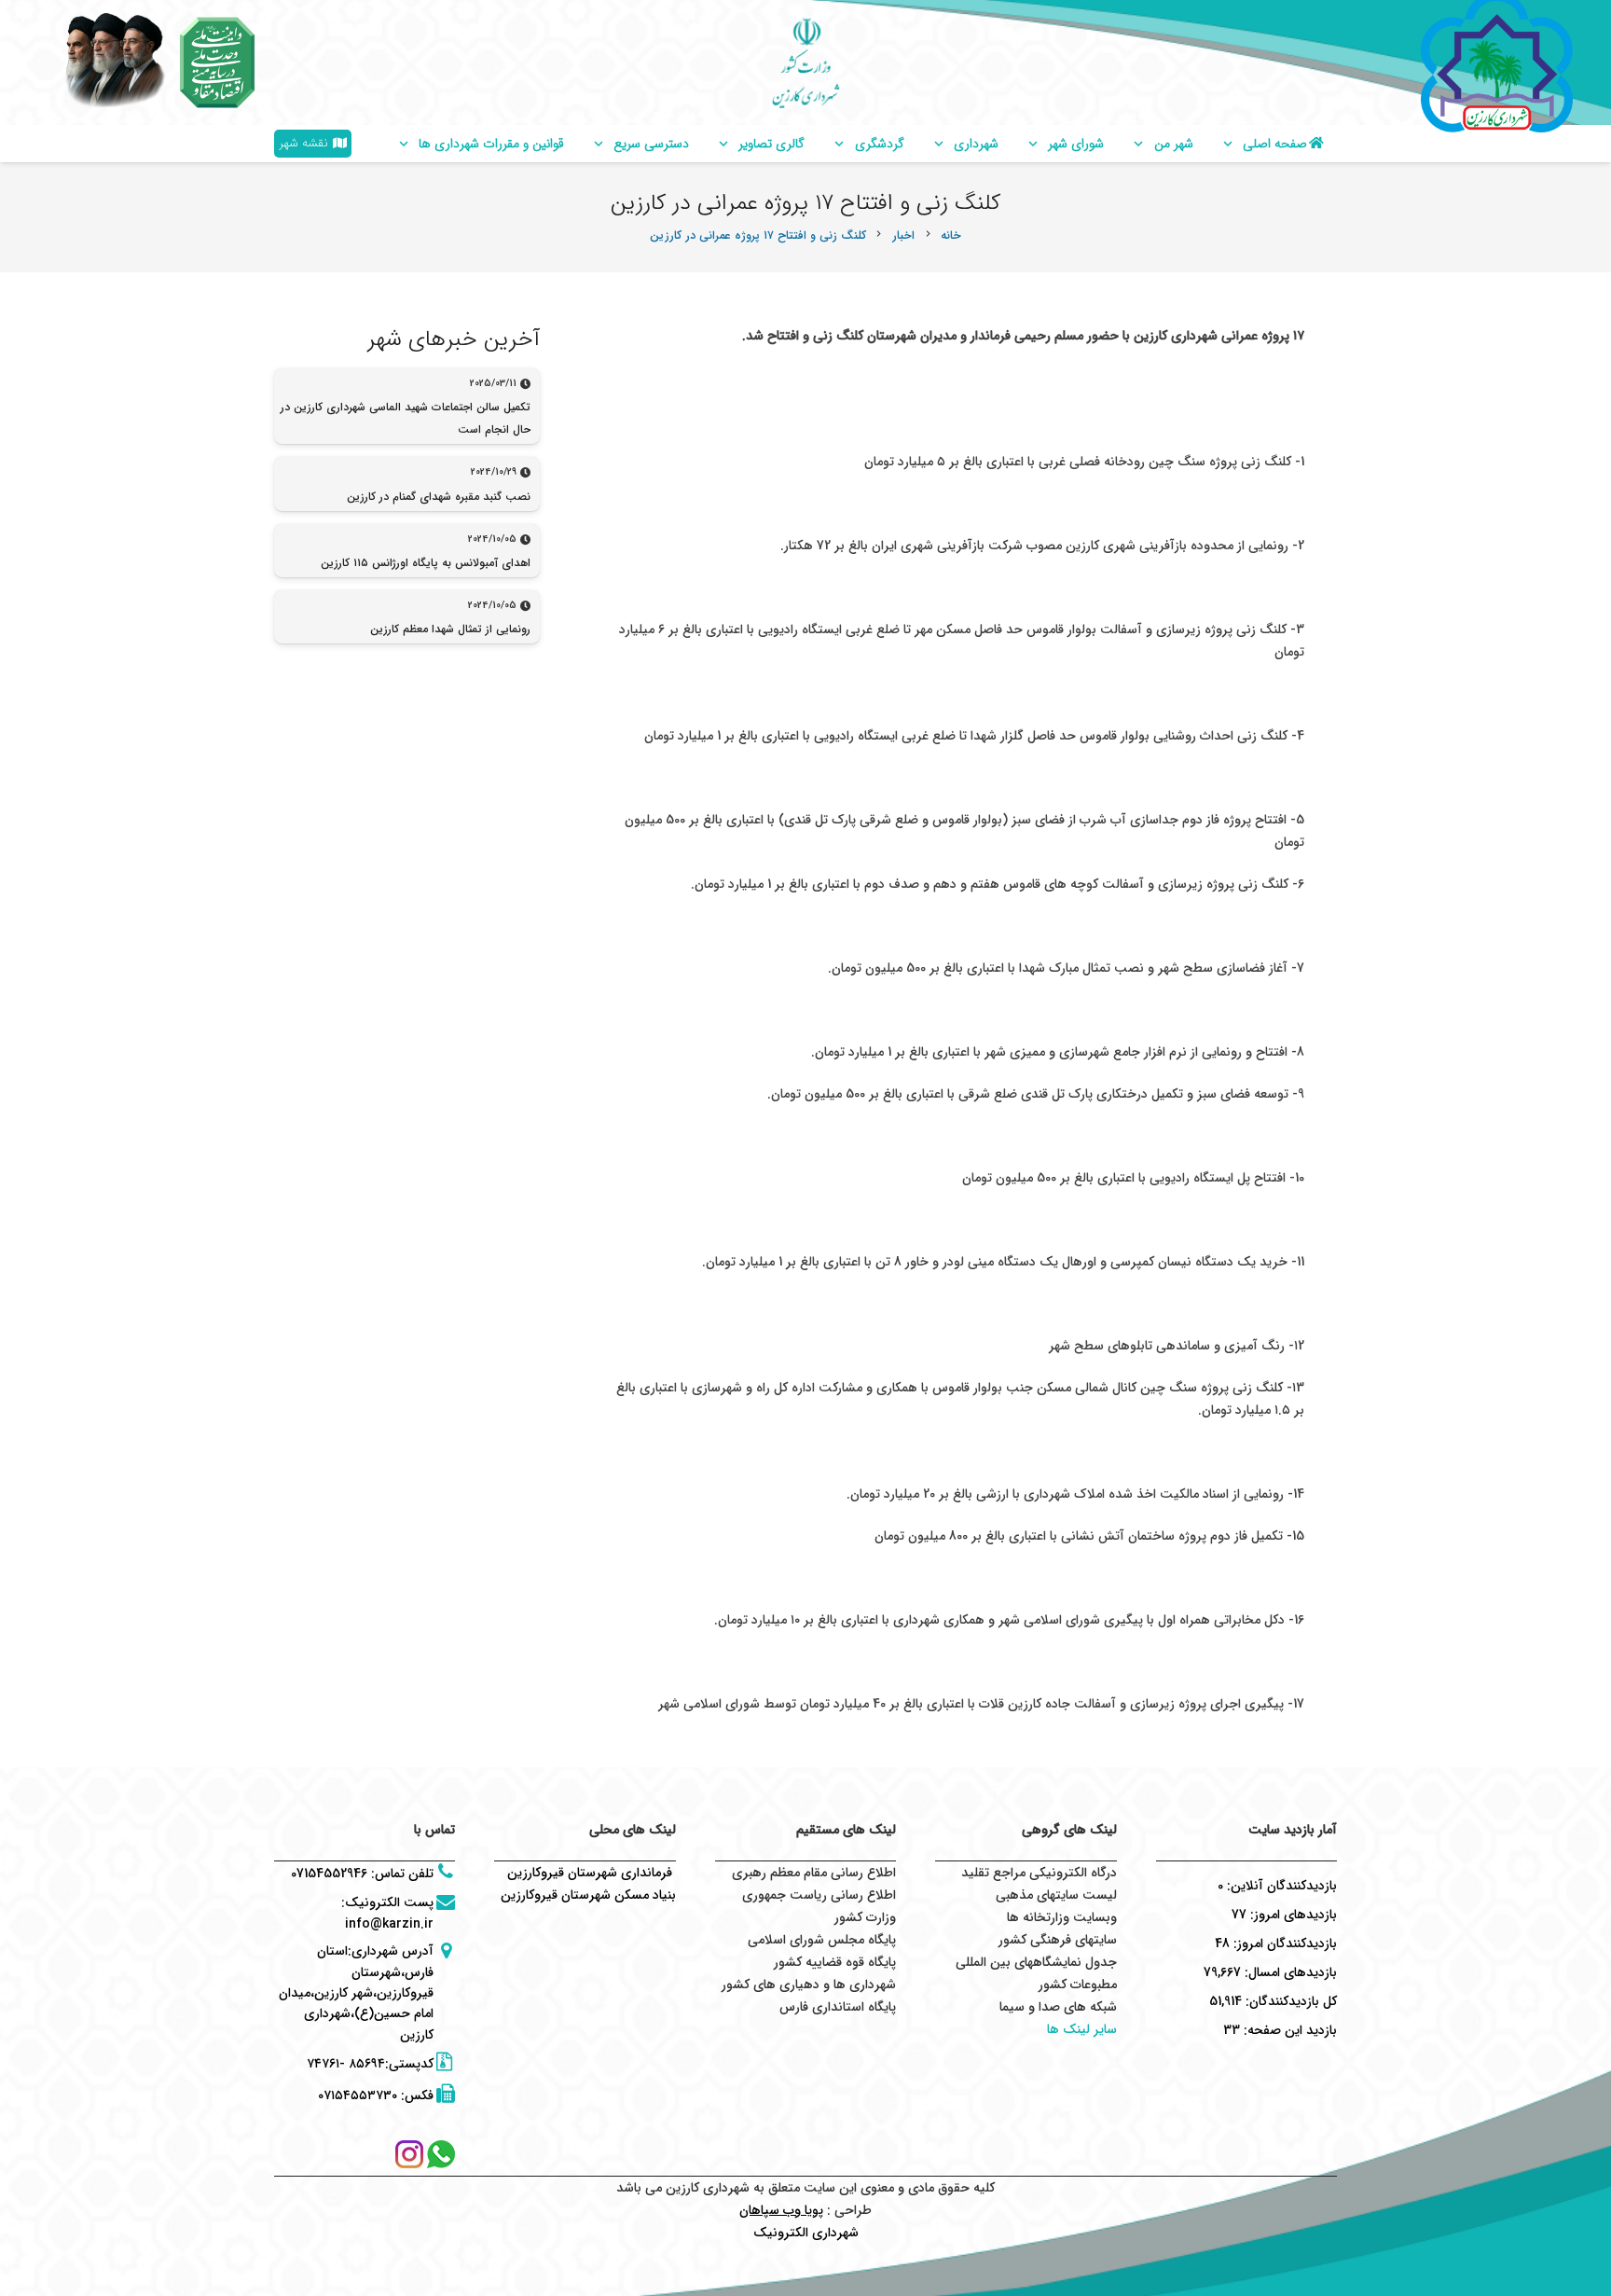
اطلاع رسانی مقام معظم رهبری (814, 1873)
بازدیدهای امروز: (1292, 1915)
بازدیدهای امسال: (1289, 1972)
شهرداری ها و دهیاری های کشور (809, 1985)
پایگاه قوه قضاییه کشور (835, 1962)
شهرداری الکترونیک (806, 2233)
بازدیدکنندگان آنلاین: (1280, 1886)
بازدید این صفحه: (1288, 2030)
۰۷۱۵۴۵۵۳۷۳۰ (358, 2095)
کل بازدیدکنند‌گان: (1289, 2001)
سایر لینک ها (1082, 2029)
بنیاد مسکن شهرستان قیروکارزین (588, 1895)
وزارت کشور (865, 1917)
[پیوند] (217, 62)
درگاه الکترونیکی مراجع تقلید (1039, 1873)
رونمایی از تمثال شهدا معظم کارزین (450, 629)
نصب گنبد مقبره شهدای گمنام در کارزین (439, 497)
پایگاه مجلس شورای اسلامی (822, 1940)
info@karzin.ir (389, 1924)
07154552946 (329, 1874)
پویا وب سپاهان (781, 2210)
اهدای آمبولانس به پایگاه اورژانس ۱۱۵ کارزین (426, 563)
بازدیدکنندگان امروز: (1283, 1943)
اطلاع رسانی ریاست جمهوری (819, 1895)
